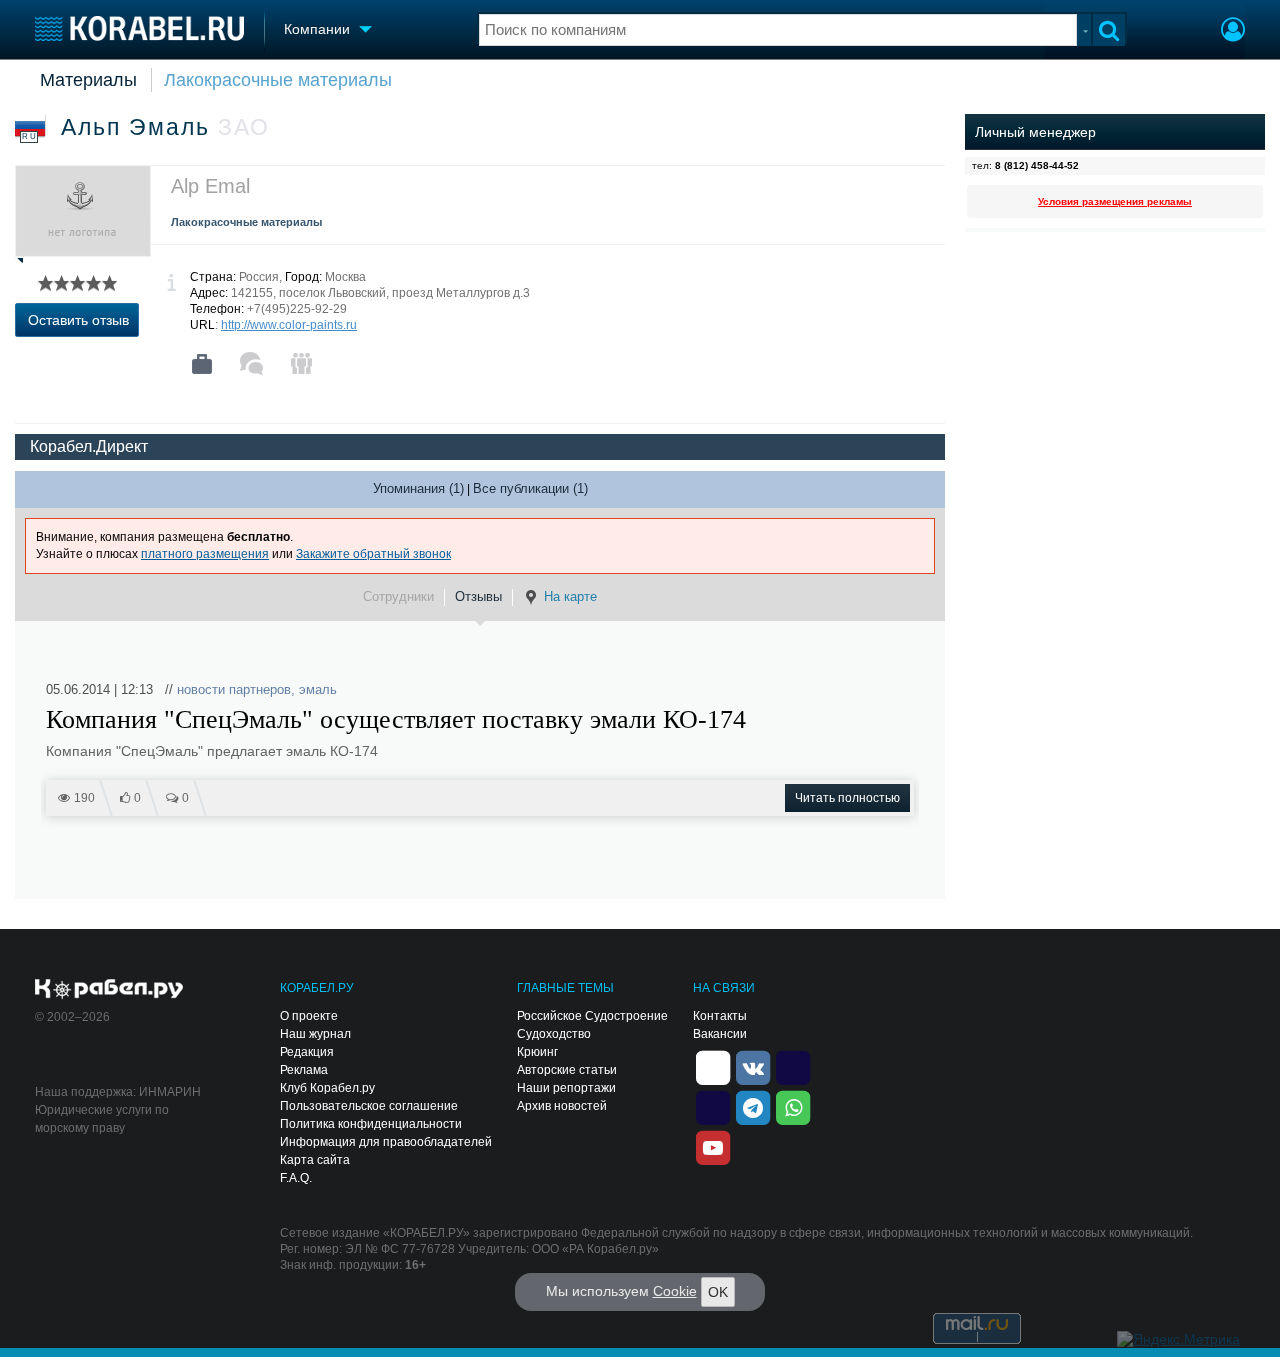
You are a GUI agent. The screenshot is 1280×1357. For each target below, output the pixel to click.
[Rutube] (793, 1066)
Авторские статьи (567, 1070)
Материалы (88, 80)
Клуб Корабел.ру (327, 1088)
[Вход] (1233, 32)
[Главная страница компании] (202, 364)
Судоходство (554, 1034)
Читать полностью (847, 798)
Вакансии (720, 1034)
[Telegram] (753, 1106)
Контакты (720, 1016)
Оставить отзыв (78, 320)
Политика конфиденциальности (371, 1124)
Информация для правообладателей (386, 1142)
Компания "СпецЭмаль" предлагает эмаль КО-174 (212, 751)
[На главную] (139, 28)
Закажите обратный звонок (373, 554)
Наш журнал (315, 1034)
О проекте (309, 1016)
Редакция (307, 1052)
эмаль (318, 689)
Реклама (304, 1070)
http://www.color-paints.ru (289, 325)
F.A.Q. (296, 1178)
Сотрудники (398, 596)
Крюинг (537, 1052)
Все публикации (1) (530, 488)
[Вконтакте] (753, 1066)
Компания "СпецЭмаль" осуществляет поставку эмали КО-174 (396, 720)
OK (718, 1292)
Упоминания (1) (418, 488)
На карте (570, 596)
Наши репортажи (566, 1088)
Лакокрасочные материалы (278, 80)
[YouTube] (713, 1146)
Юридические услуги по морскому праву (102, 1119)
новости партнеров (234, 689)
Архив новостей (562, 1106)
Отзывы (478, 596)
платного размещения (205, 554)
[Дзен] (713, 1066)
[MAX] (713, 1106)
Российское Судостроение (592, 1016)
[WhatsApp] (793, 1106)
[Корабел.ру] (109, 990)
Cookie (675, 1291)
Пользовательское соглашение (369, 1106)
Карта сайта (315, 1160)
